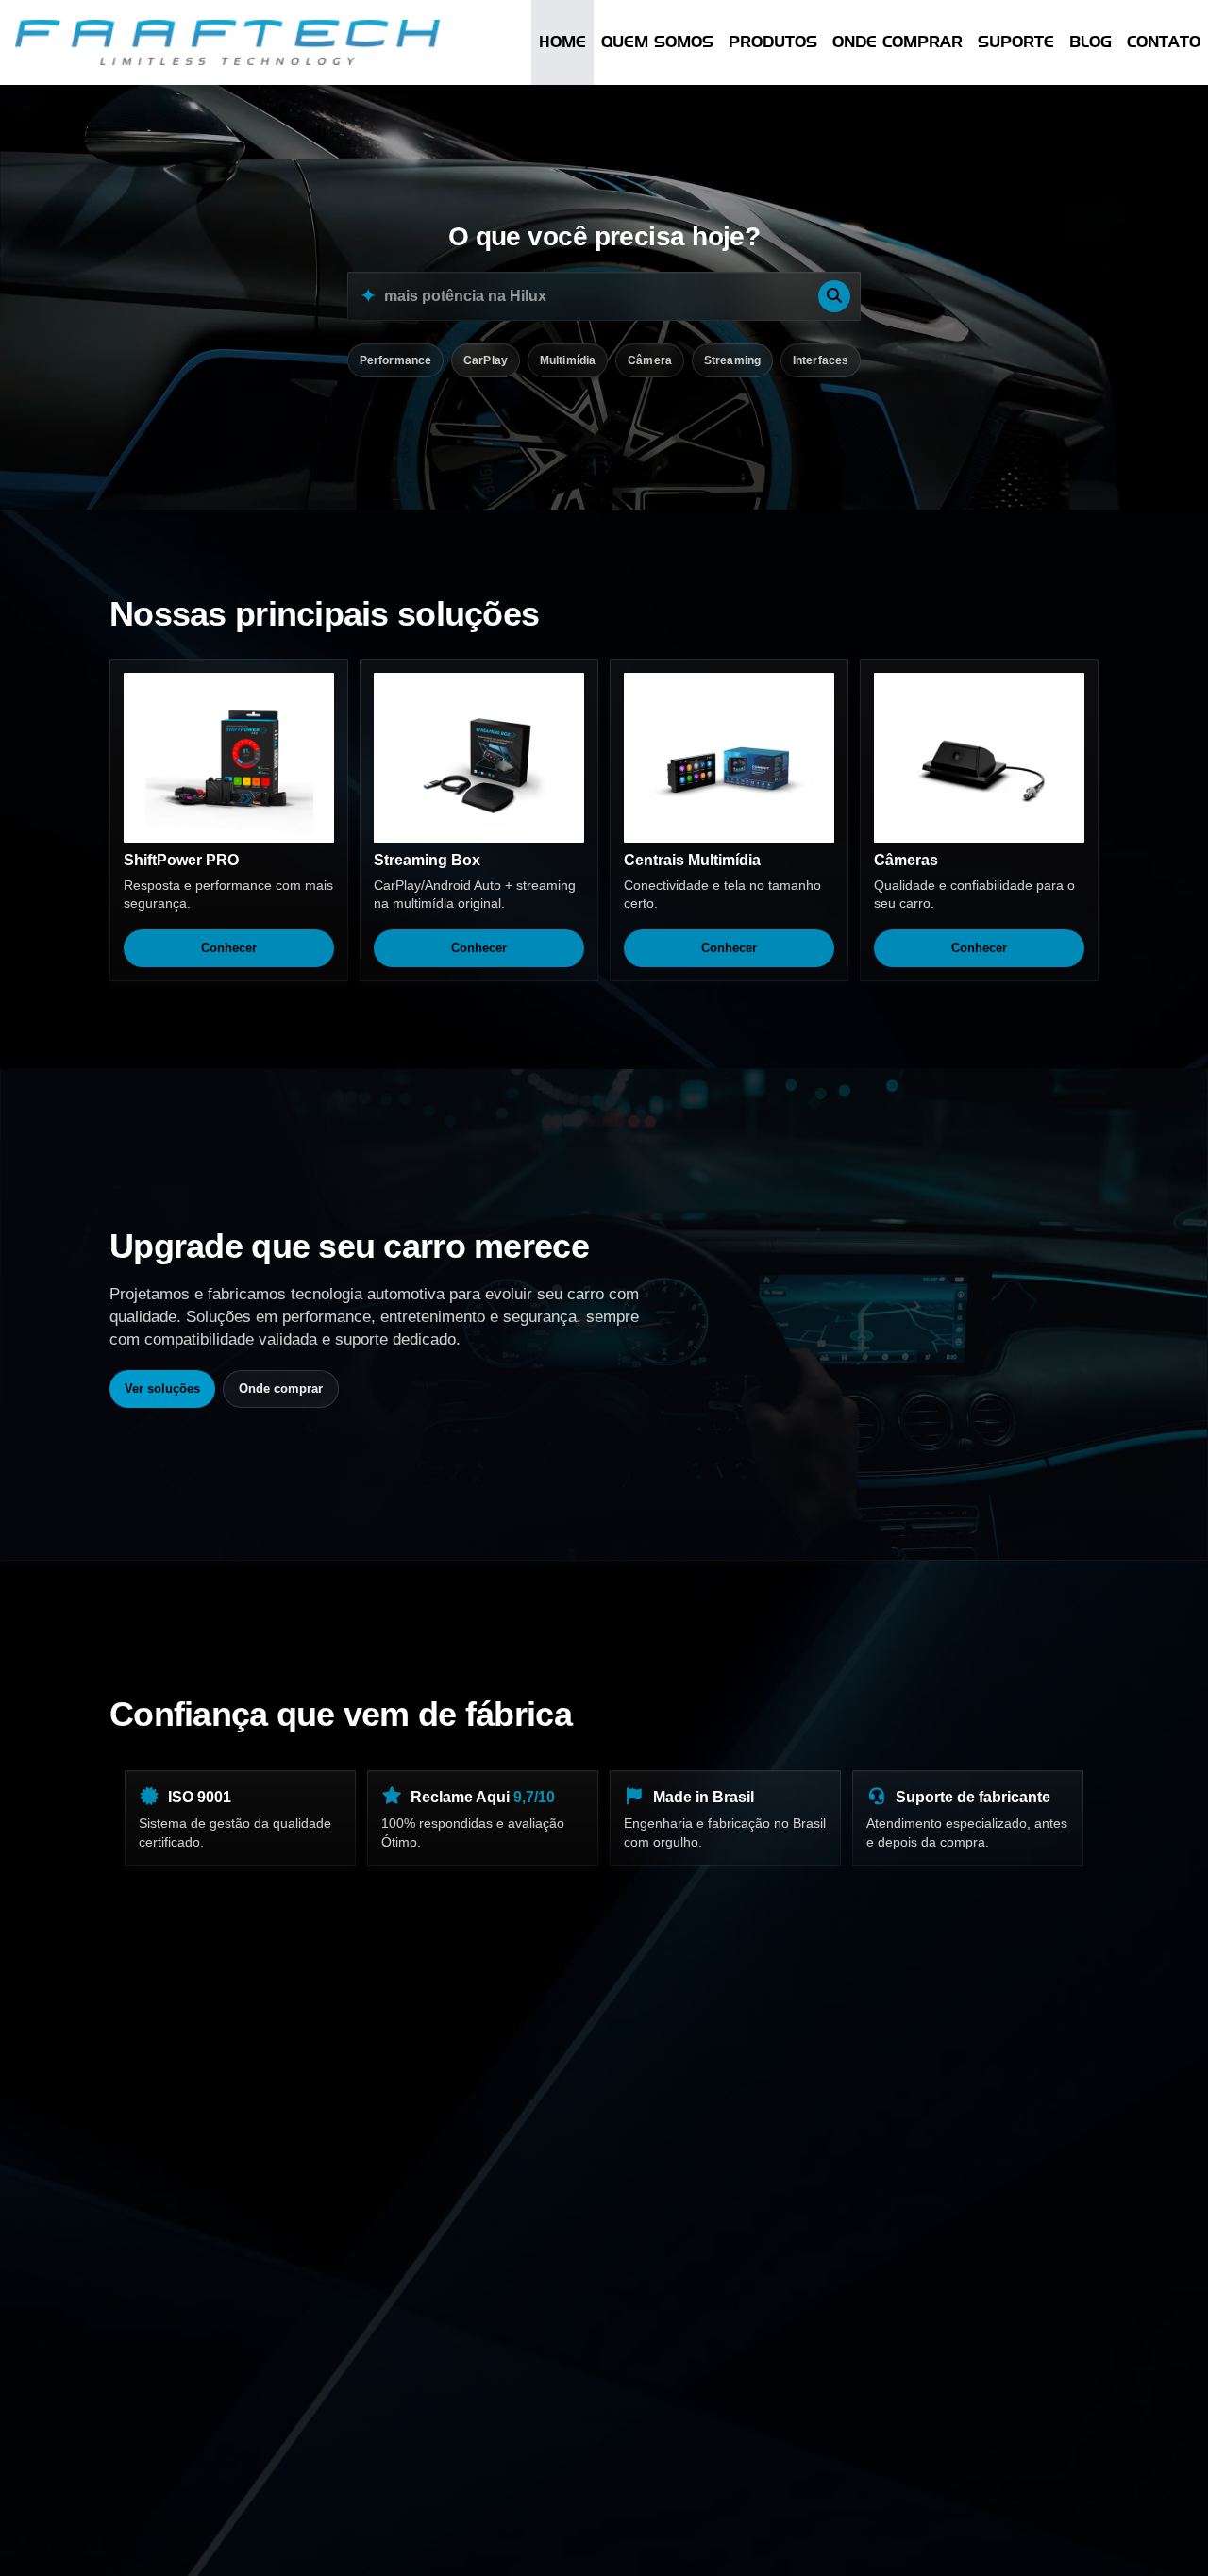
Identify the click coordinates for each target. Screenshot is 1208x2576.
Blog (1091, 42)
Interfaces (821, 360)
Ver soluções (162, 1388)
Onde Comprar (898, 42)
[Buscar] (834, 296)
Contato (1164, 42)
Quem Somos (657, 42)
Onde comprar (281, 1388)
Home (562, 42)
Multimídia (568, 360)
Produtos (773, 42)
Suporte (1016, 42)
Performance (395, 360)
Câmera (650, 360)
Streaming (732, 360)
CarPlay (486, 360)
